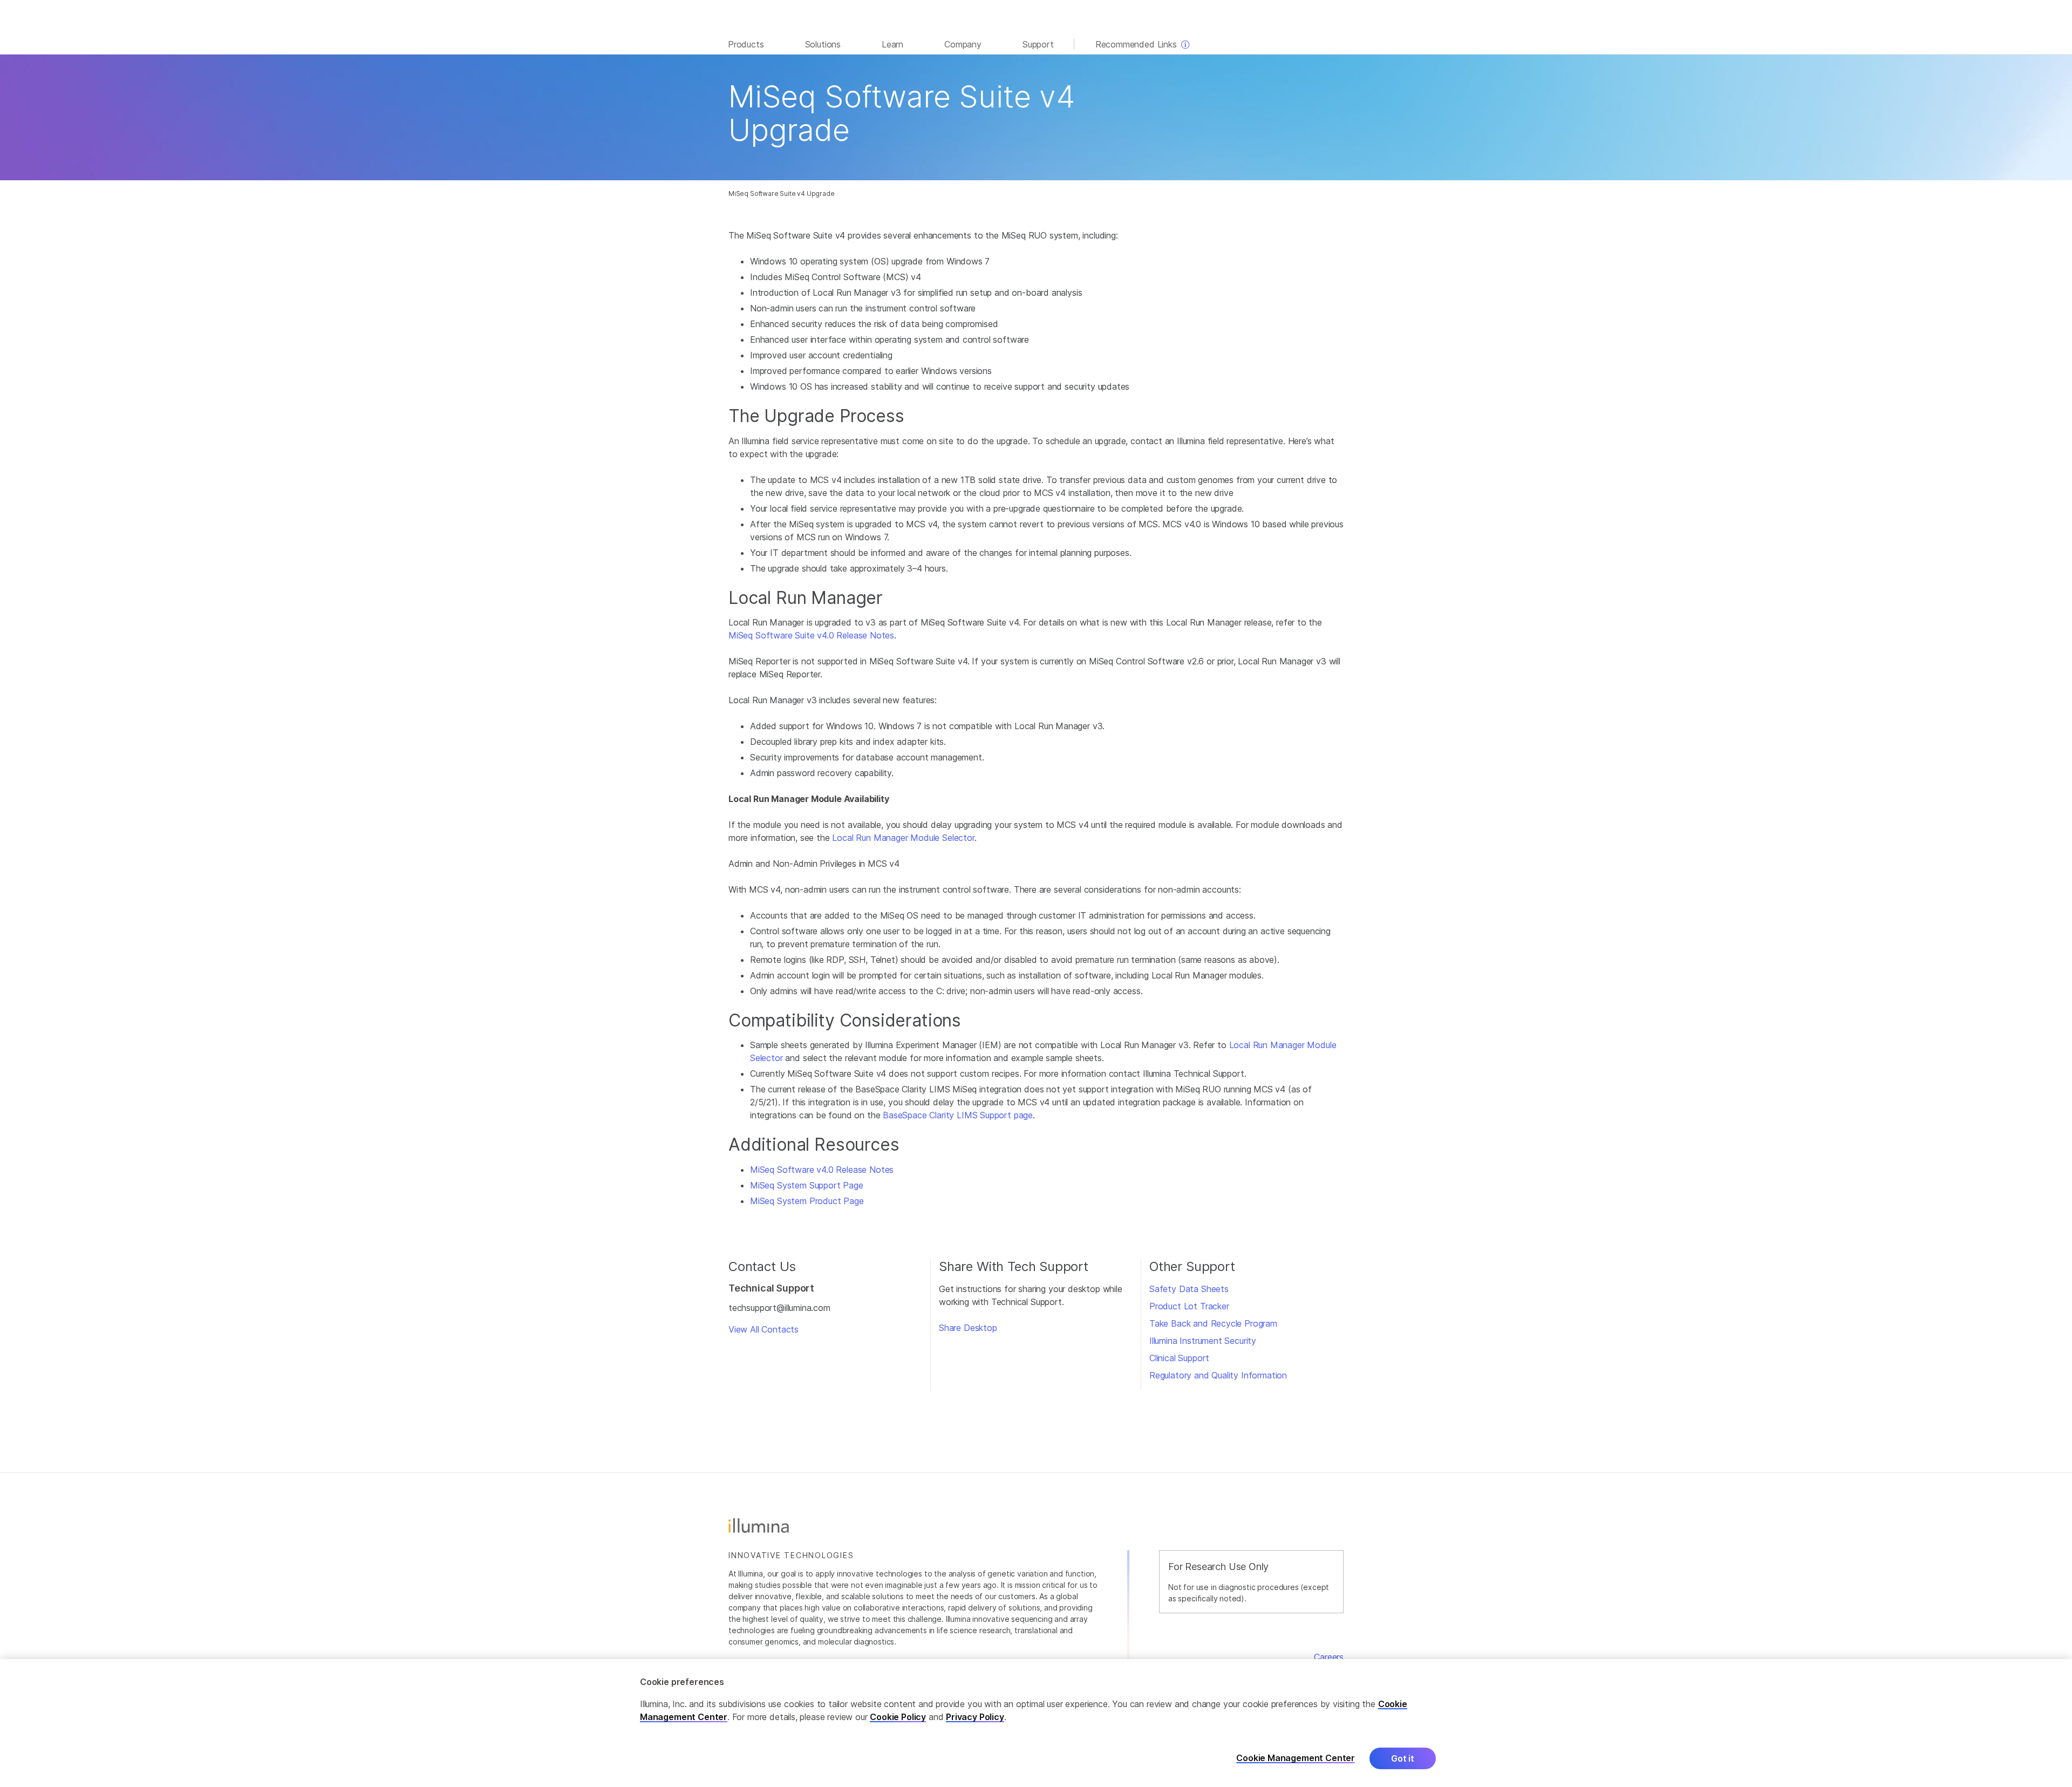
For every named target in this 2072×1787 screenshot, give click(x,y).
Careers (1329, 1657)
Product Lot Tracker (1189, 1306)
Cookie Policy (898, 1717)
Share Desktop (968, 1328)
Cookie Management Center (1296, 1758)
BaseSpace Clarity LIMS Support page (958, 1115)
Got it (1403, 1758)
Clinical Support (1179, 1358)
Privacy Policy (975, 1717)
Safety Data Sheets (1189, 1289)
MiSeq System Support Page (807, 1185)
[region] (1036, 1723)
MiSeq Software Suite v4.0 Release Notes (811, 635)
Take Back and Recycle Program (1213, 1323)
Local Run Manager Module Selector (903, 838)
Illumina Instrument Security (1203, 1341)
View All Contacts (764, 1329)
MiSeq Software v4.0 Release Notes (822, 1170)
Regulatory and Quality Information (1218, 1375)
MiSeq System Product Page (807, 1201)
